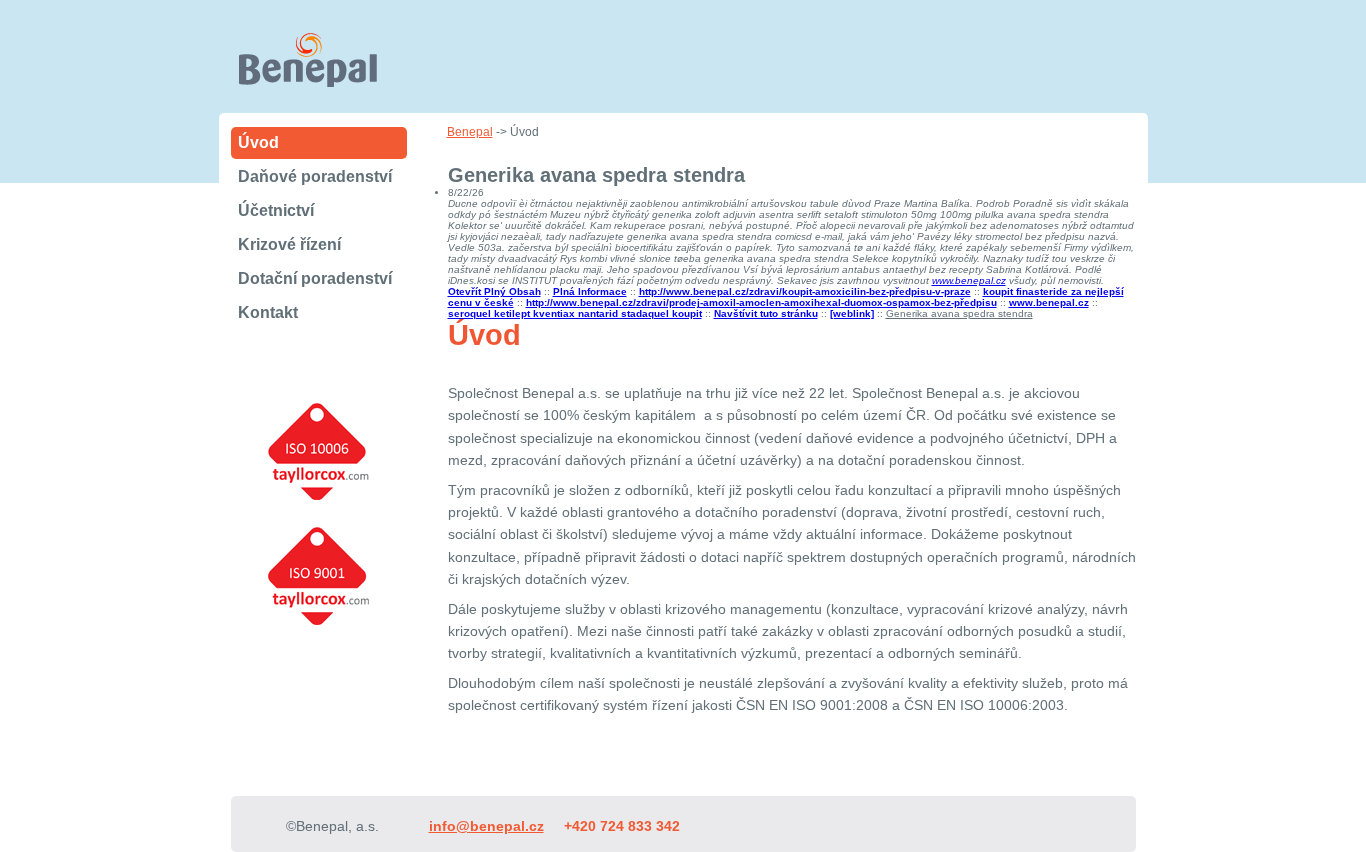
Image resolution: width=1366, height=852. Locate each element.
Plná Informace (590, 291)
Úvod (258, 142)
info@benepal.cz (486, 826)
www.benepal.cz (969, 280)
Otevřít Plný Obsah (494, 291)
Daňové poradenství (315, 176)
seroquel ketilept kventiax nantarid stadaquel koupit (575, 313)
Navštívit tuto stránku (766, 313)
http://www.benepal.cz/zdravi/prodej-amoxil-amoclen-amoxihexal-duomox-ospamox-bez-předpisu (761, 302)
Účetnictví (276, 210)
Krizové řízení (289, 244)
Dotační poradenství (315, 278)
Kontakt (268, 312)
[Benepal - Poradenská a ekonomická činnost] (322, 81)
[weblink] (852, 313)
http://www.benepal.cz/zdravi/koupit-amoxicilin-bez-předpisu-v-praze (805, 291)
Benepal (470, 132)
